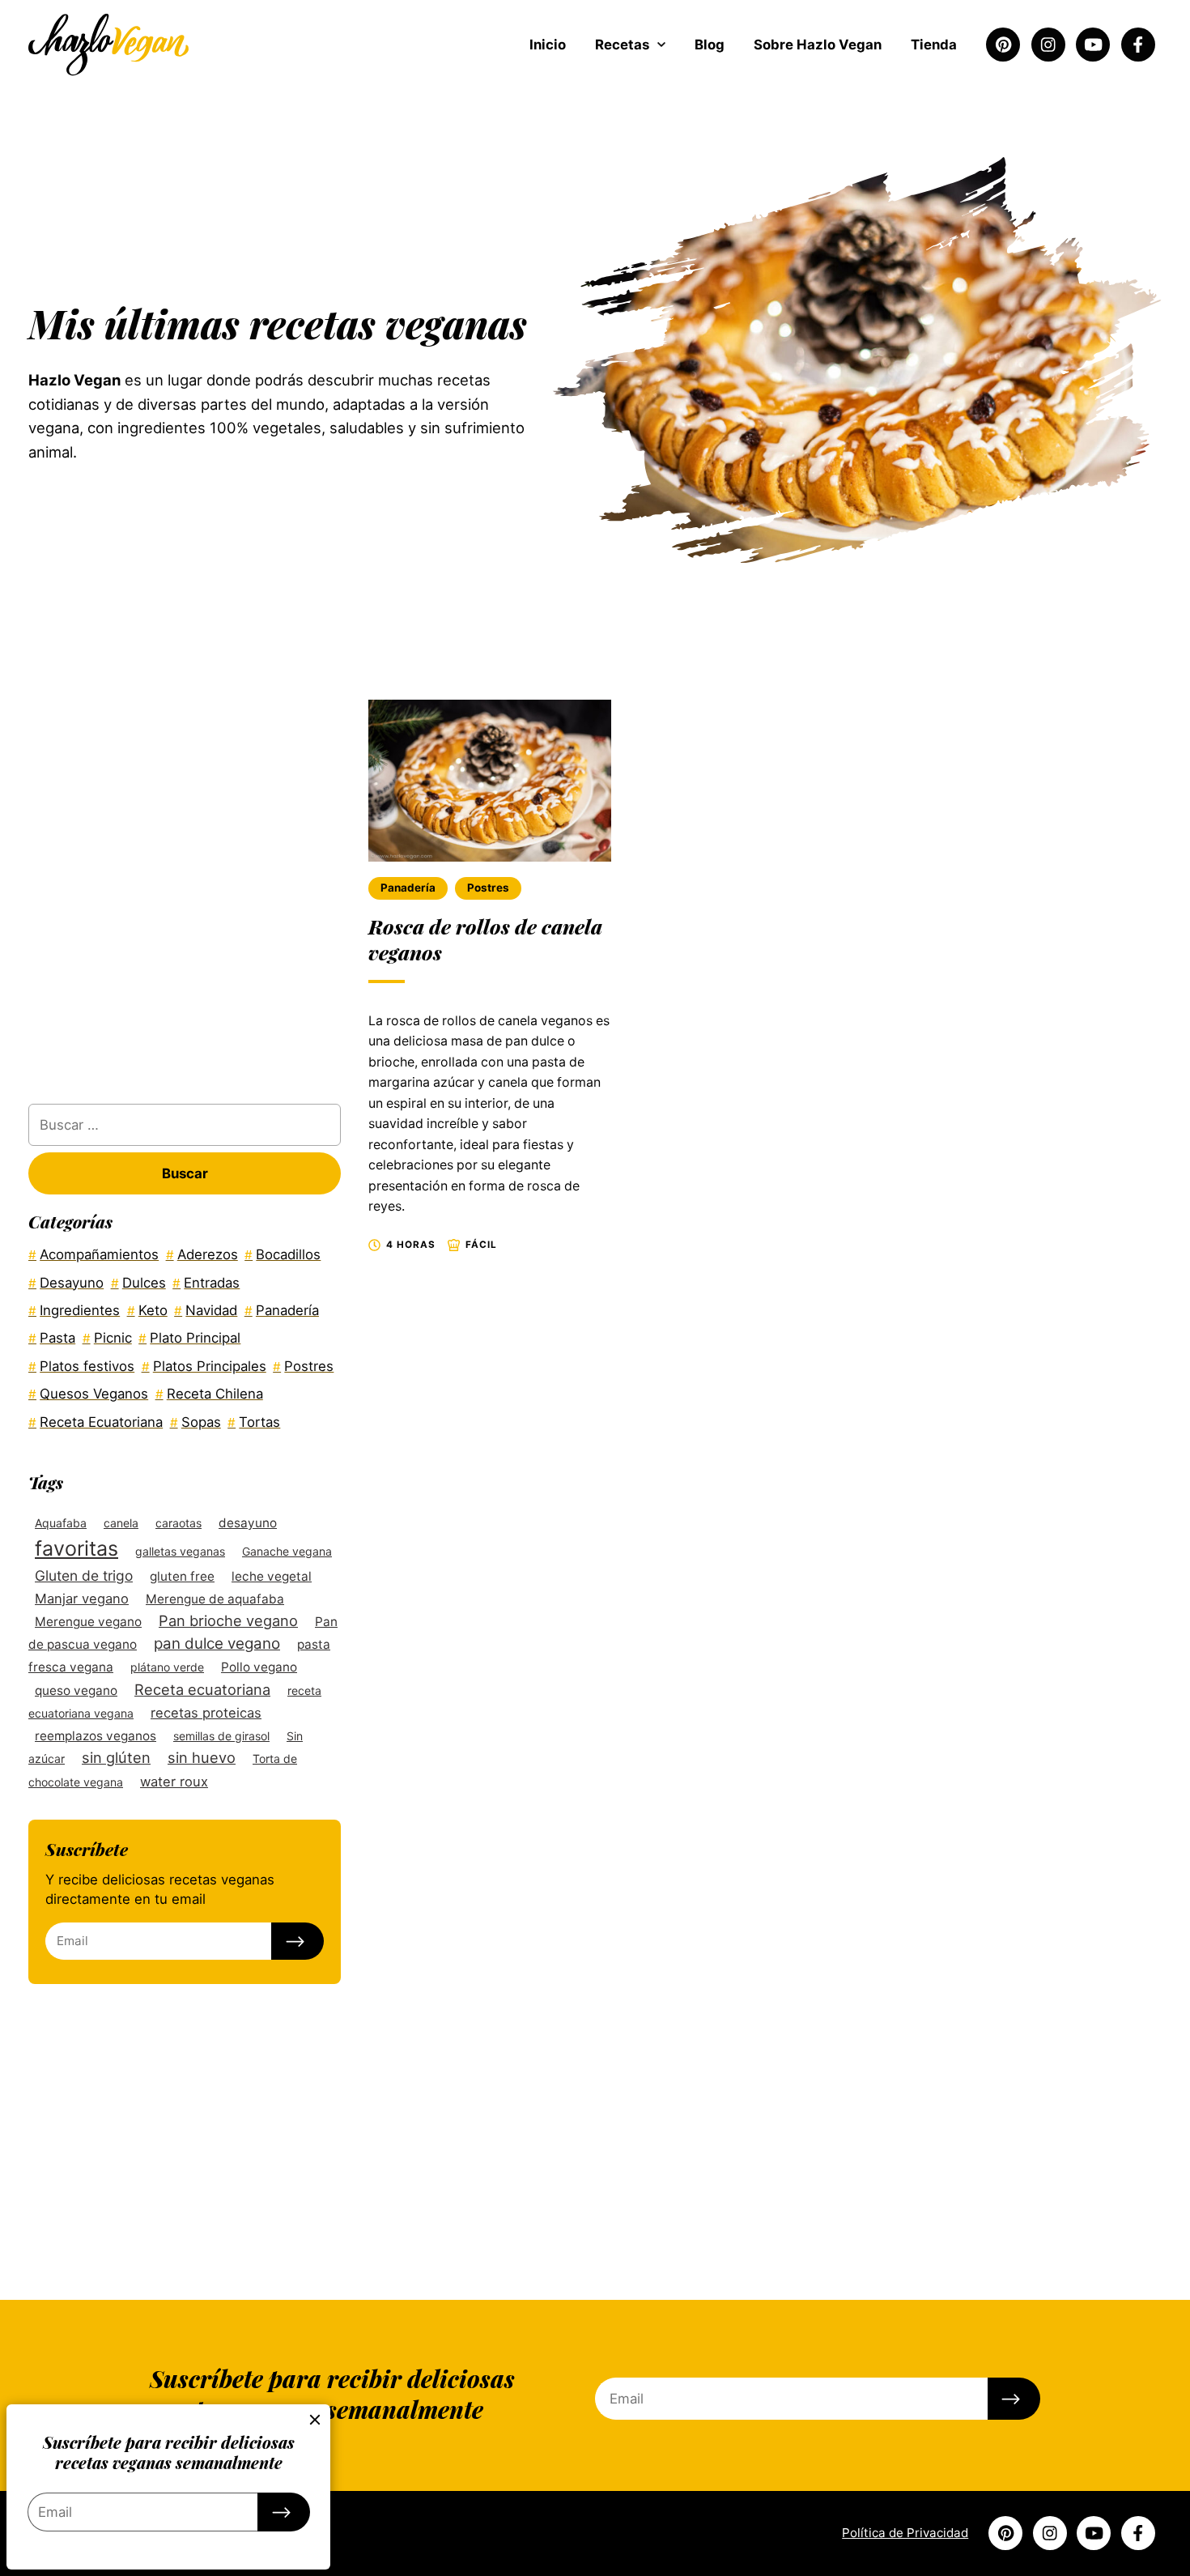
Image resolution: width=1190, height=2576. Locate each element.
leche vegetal (272, 1576)
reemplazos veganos (96, 1736)
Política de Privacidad (905, 2533)
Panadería (408, 888)
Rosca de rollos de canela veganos (485, 939)
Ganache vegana (287, 1551)
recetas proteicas (206, 1713)
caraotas (178, 1523)
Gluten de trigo (84, 1575)
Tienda (934, 45)
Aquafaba (61, 1523)
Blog (710, 45)
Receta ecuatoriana (202, 1689)
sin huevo (202, 1757)
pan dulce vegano (217, 1644)
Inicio (548, 45)
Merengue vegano (88, 1622)
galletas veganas (180, 1551)
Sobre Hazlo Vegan (818, 45)
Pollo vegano (259, 1667)
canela (121, 1523)
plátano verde (167, 1667)
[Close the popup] (316, 2420)
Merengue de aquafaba (215, 1599)
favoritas (76, 1548)
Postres (488, 888)
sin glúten (116, 1757)
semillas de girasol (221, 1736)
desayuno (248, 1523)
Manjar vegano (82, 1599)
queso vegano (76, 1690)
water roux (174, 1782)
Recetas (622, 45)
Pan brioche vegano (228, 1620)
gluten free (182, 1576)
